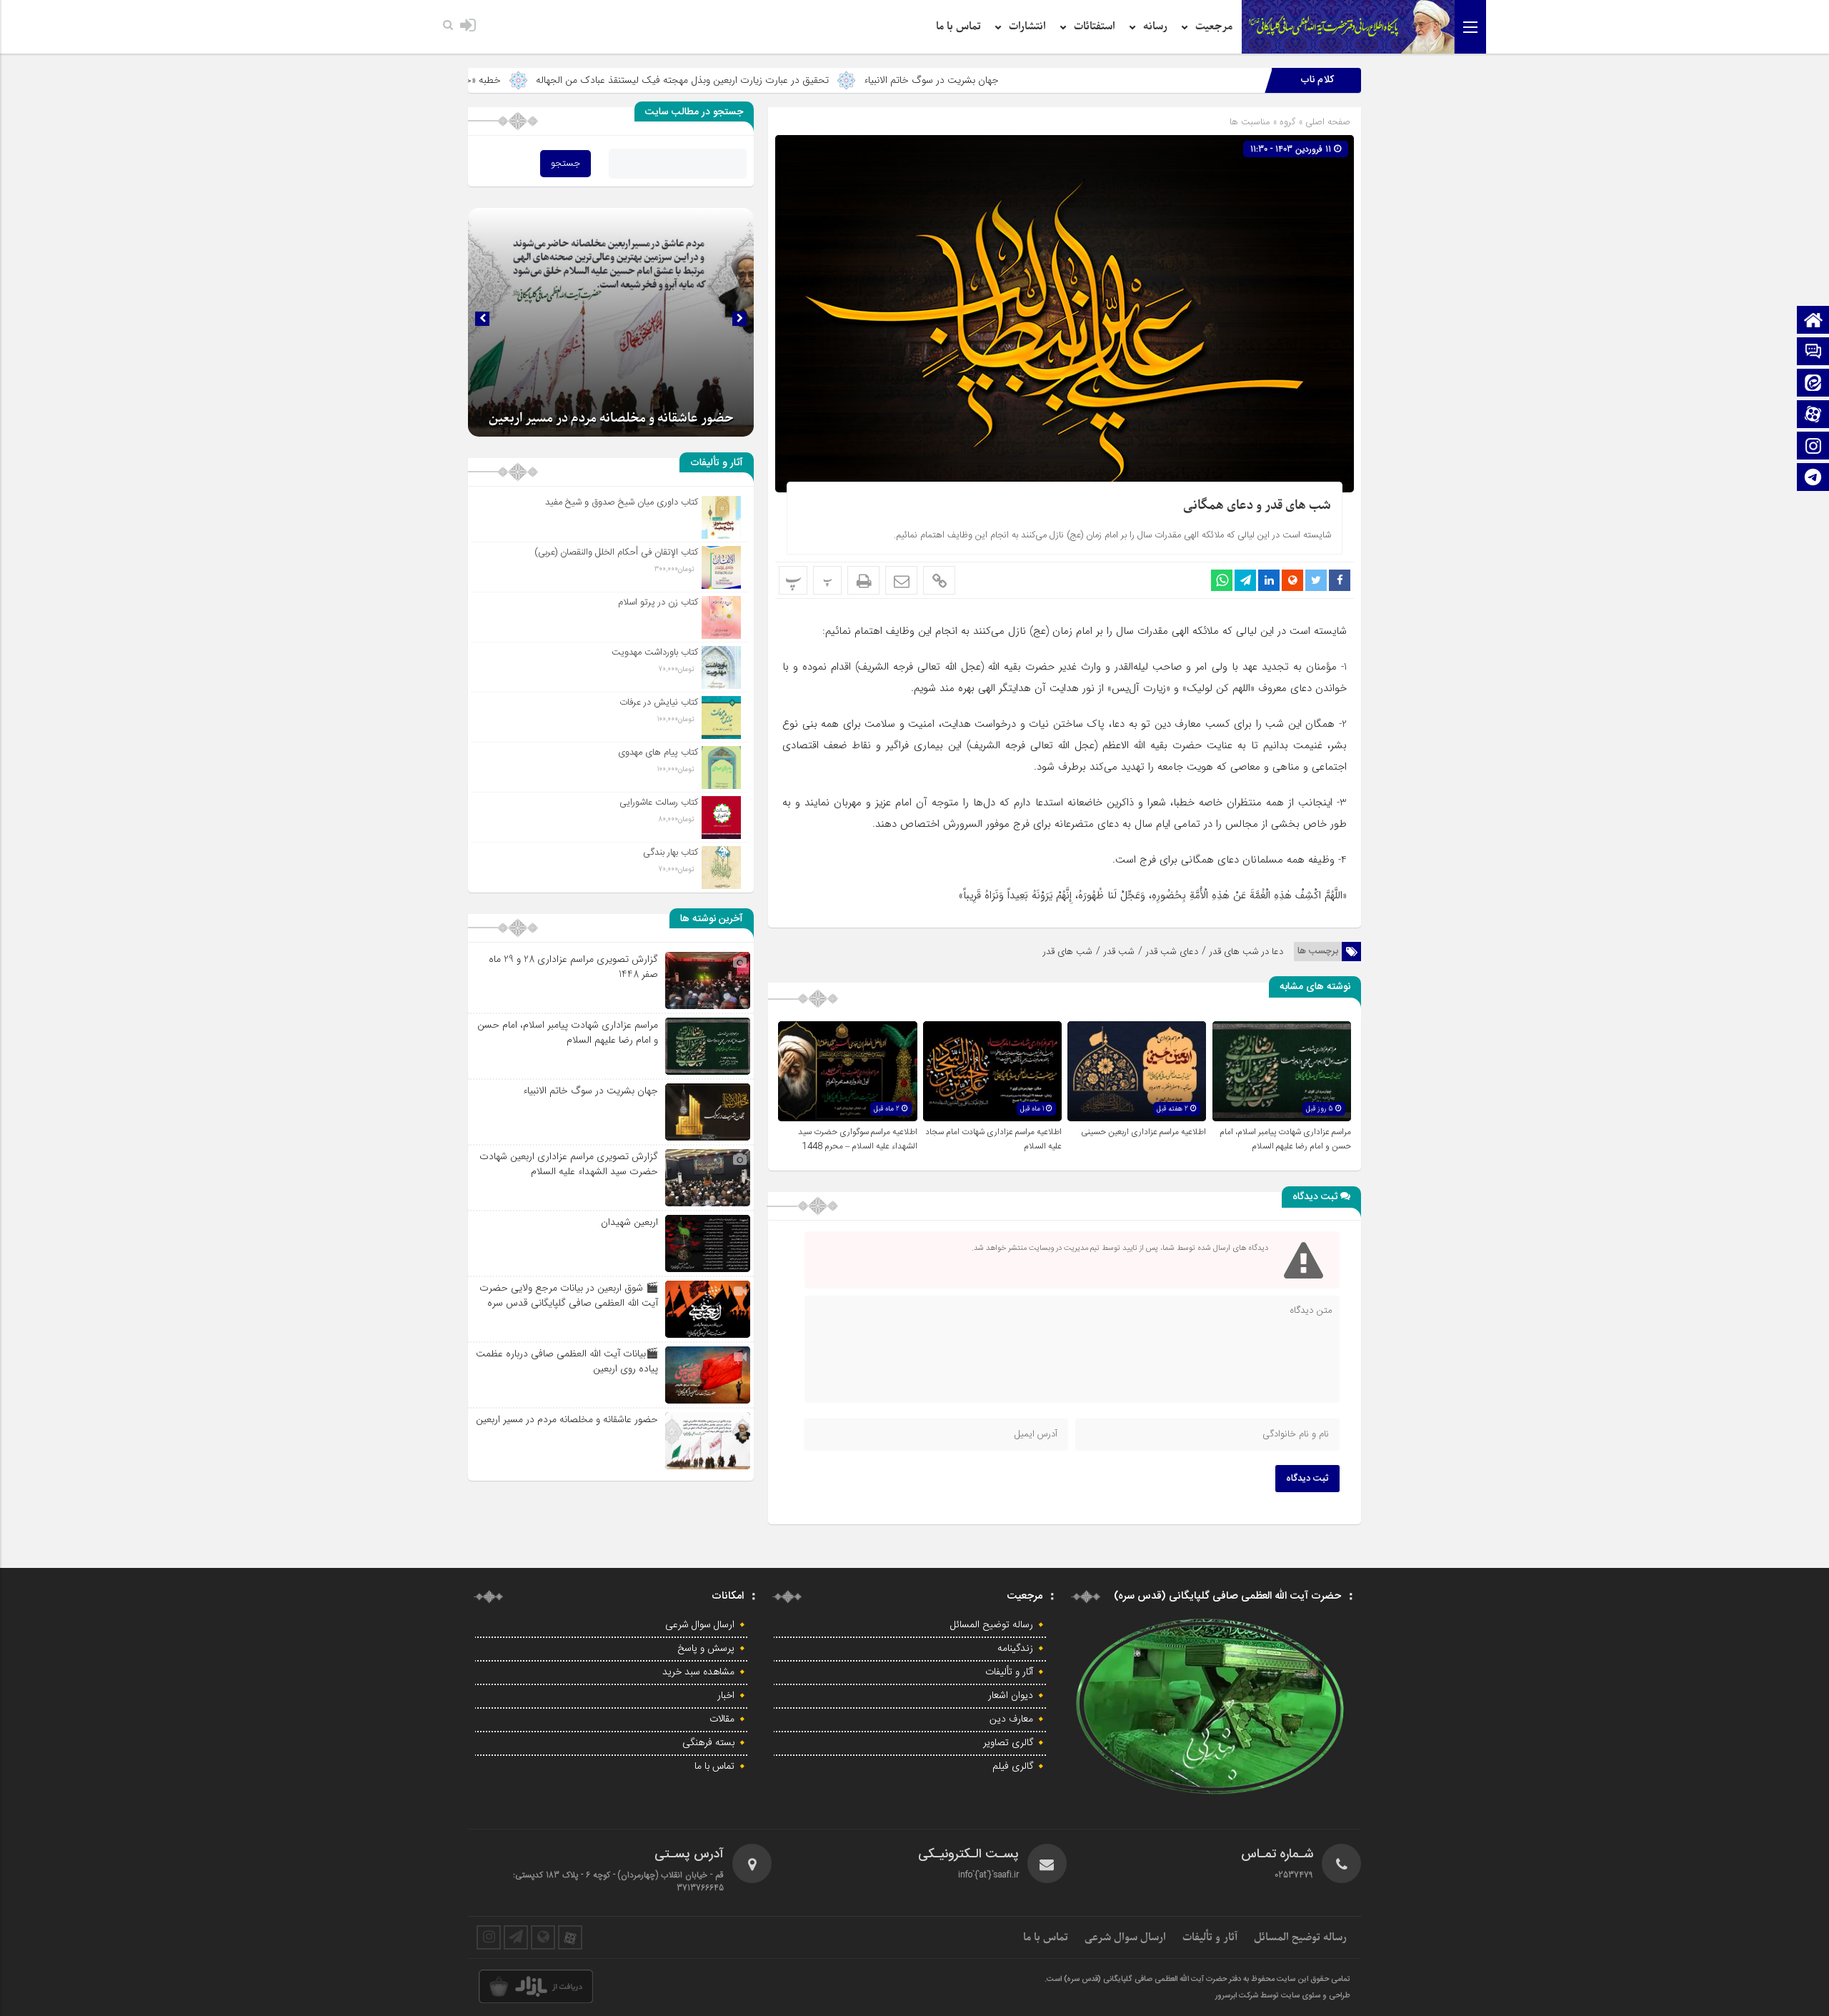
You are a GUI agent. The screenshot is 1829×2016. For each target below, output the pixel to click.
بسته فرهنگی (708, 1743)
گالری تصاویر (1008, 1743)
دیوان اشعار (1011, 1696)
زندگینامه (1015, 1649)
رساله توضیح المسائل (992, 1625)
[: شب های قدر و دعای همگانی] (901, 580)
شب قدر (1119, 952)
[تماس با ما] (1813, 353)
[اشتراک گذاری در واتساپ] (1222, 580)
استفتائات (1095, 26)
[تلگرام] (1813, 478)
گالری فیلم (1013, 1767)
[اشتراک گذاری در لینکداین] (1269, 580)
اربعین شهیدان (629, 1222)
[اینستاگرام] (1813, 447)
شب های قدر (1068, 952)
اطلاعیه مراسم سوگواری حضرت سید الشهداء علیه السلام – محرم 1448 (858, 1139)
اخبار (726, 1696)
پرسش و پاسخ (706, 1649)
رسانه (1155, 26)
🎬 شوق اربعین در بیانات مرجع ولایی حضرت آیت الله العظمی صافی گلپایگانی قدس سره (569, 1295)
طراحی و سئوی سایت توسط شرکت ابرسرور (1283, 1996)
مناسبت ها (1250, 122)
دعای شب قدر (1172, 952)
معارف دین (1011, 1719)
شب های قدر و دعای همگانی (1257, 506)
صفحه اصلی (1326, 122)
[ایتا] (1813, 384)
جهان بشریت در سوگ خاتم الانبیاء (1098, 80)
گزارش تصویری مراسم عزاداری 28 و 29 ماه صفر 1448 (573, 967)
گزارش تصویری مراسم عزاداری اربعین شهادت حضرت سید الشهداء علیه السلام (569, 1164)
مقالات (722, 1719)
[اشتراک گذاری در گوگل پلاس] (1292, 580)
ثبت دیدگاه (1307, 1479)
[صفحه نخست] (1813, 321)
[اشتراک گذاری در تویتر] (1316, 580)
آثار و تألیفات (1009, 1672)
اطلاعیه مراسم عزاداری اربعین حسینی (1143, 1132)
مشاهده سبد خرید (698, 1672)
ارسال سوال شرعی (700, 1625)
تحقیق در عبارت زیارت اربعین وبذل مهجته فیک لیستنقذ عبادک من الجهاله (849, 80)
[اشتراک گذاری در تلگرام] (1245, 580)
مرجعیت (1214, 26)
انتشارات (1027, 26)
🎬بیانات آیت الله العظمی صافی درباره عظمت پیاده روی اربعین (567, 1361)
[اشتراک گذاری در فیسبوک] (1340, 580)
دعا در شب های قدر (1246, 952)
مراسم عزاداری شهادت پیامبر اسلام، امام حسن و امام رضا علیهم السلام (1285, 1139)
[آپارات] (1813, 416)
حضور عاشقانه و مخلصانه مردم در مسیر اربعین (611, 418)
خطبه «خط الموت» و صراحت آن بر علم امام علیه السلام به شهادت (537, 80)
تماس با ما (958, 26)
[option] (611, 322)
